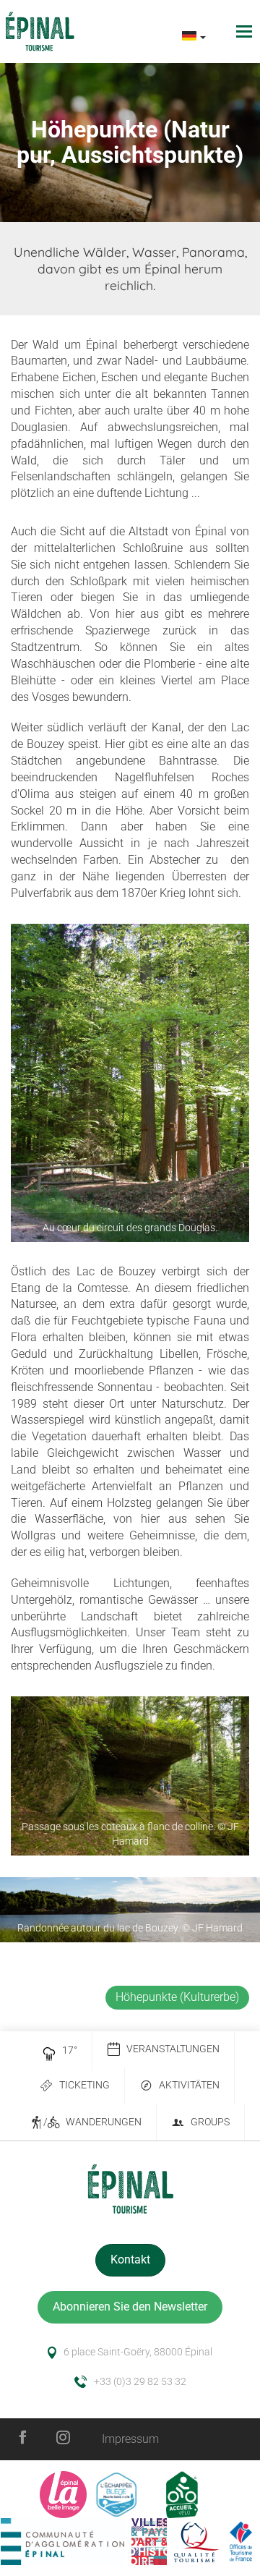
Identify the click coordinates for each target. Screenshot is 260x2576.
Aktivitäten (189, 2085)
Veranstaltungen (173, 2049)
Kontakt (130, 2260)
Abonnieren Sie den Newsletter (130, 2307)
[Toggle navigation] (246, 31)
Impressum (130, 2439)
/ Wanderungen (92, 2122)
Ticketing (84, 2085)
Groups (210, 2122)
